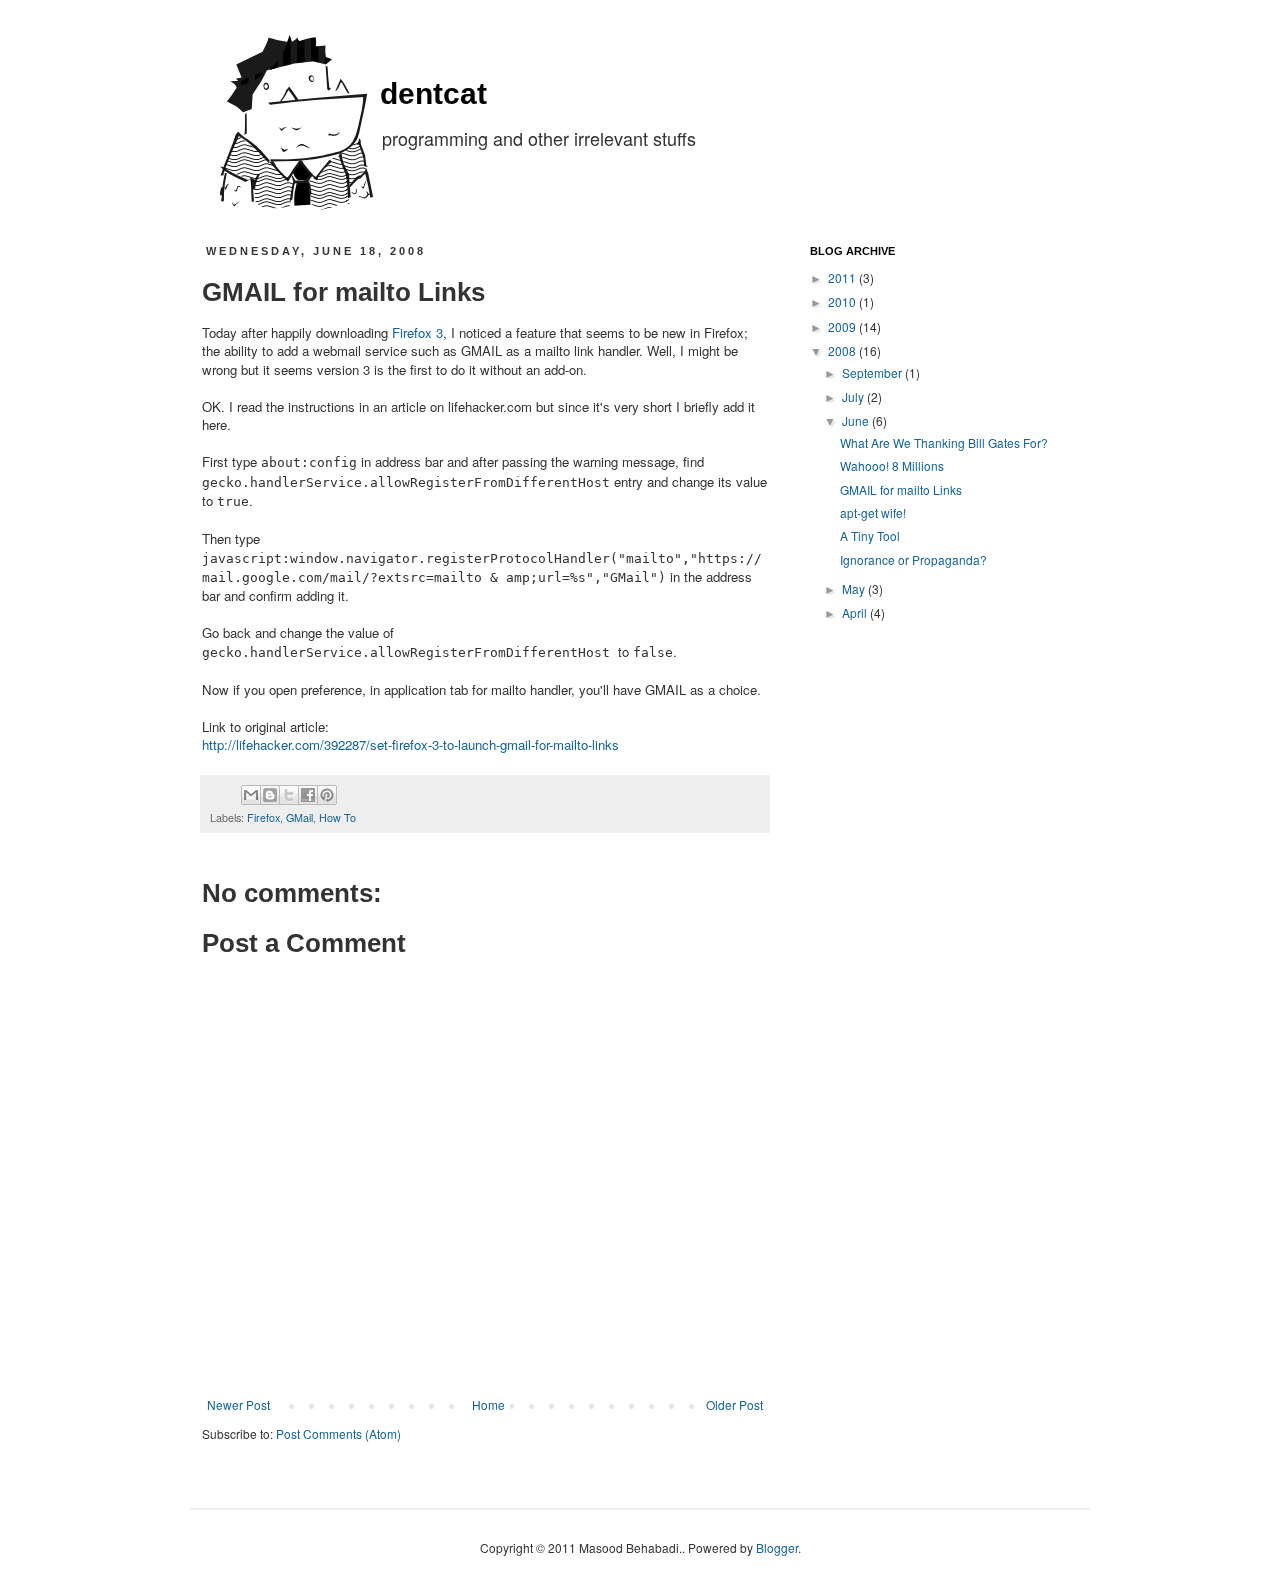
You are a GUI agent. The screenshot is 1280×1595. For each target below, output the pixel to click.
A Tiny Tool (870, 535)
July (854, 396)
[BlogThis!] (270, 795)
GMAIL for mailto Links (901, 489)
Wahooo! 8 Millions (892, 465)
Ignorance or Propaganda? (913, 559)
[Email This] (251, 795)
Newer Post (238, 1404)
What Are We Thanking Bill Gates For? (944, 442)
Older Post (734, 1404)
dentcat (433, 93)
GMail (299, 817)
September (873, 372)
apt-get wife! (873, 512)
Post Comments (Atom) (338, 1433)
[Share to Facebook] (308, 795)
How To (337, 817)
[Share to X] (289, 795)
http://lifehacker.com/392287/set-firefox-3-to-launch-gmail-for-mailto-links (410, 744)
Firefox (263, 817)
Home (488, 1404)
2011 (843, 277)
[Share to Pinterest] (327, 795)
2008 (843, 350)
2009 (843, 326)
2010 (843, 301)
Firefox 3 (417, 332)
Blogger (777, 1547)
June (857, 420)
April (856, 612)
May (855, 588)
